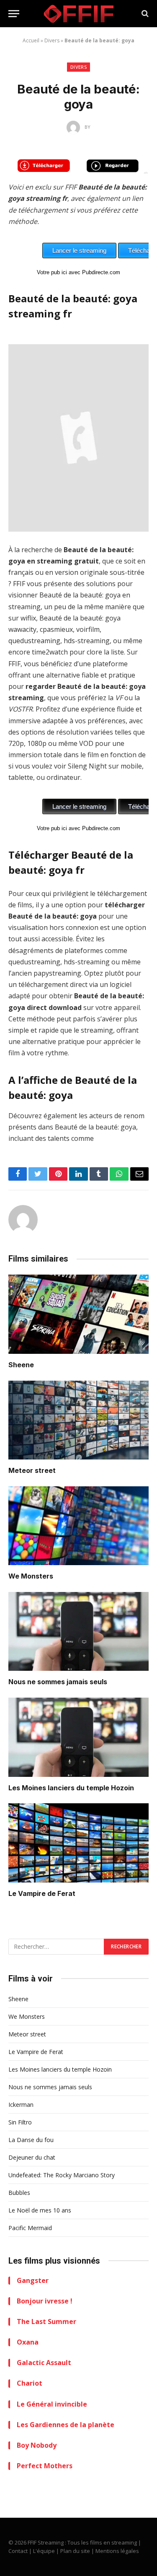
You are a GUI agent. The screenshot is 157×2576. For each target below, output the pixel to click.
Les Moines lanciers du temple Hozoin (71, 1788)
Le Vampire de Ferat (42, 1893)
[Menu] (14, 14)
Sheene (21, 1365)
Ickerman (21, 2105)
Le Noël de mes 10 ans (40, 2210)
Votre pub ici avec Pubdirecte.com (78, 272)
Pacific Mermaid (30, 2228)
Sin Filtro (20, 2122)
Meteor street (32, 1470)
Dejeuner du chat (32, 2157)
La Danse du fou (31, 2140)
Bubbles (19, 2193)
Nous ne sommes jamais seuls (58, 1682)
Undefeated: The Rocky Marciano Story (62, 2175)
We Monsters (31, 1576)
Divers (52, 40)
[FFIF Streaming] (79, 14)
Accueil (31, 40)
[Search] (144, 14)
